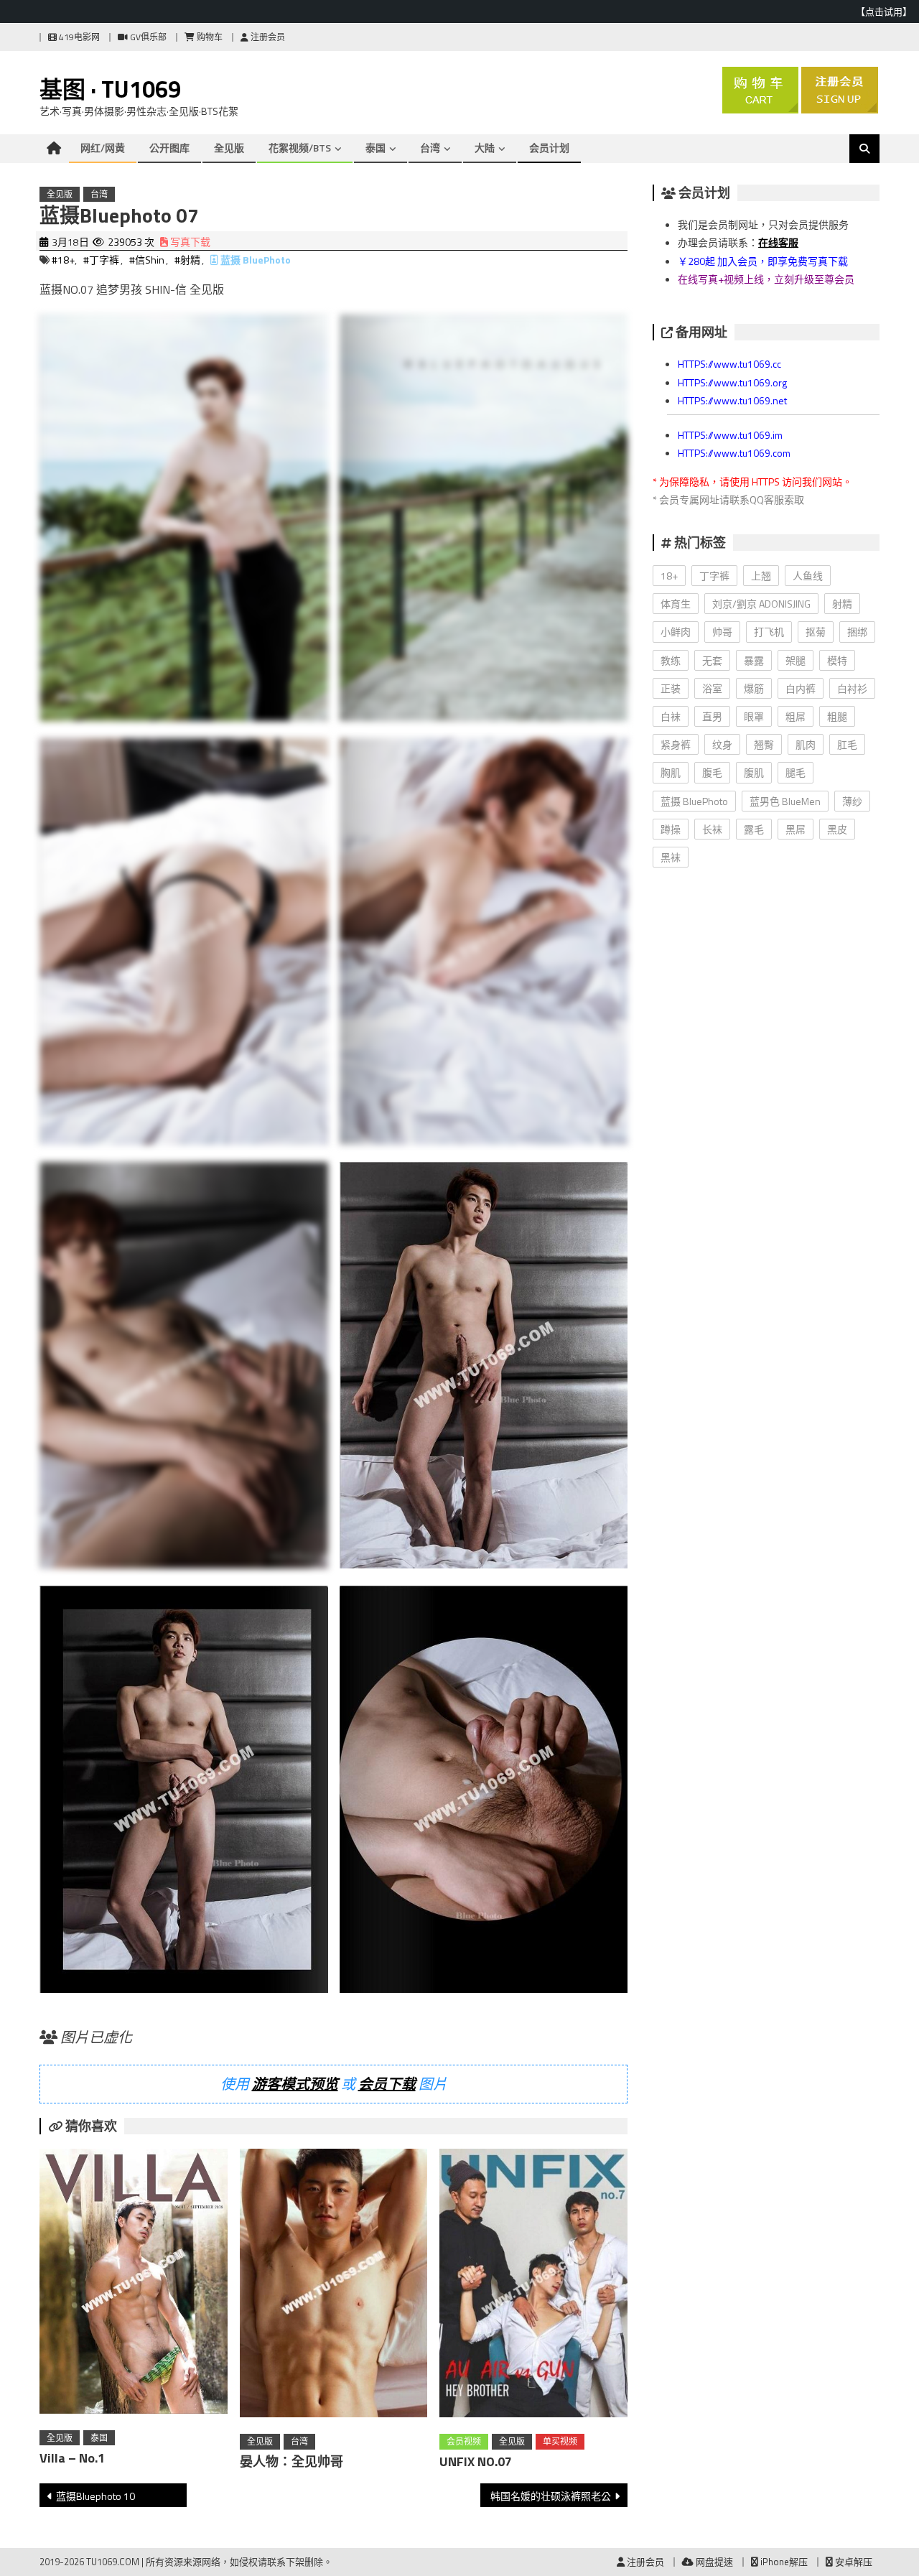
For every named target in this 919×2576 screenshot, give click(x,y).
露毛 (754, 829)
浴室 (712, 688)
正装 (671, 688)
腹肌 (754, 772)
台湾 (430, 148)
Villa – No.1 (72, 2458)
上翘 (761, 576)
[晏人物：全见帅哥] (334, 2286)
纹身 (722, 744)
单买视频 (560, 2441)
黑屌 (796, 829)
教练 (671, 660)
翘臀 (764, 744)
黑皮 (837, 829)
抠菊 (816, 632)
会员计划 (549, 148)
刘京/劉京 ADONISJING (761, 604)
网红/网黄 (103, 148)
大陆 (485, 148)
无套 (712, 660)
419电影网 (78, 37)
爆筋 (754, 688)
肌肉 (806, 744)
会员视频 (464, 2441)
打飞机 (769, 632)
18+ (669, 576)
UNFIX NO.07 (476, 2461)
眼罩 (754, 716)
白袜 (671, 716)
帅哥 (722, 632)
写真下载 (189, 242)
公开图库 (169, 148)
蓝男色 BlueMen (785, 801)
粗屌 (796, 716)
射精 (842, 604)
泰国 (375, 148)
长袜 (712, 829)
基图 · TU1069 (110, 89)
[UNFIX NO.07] (533, 2286)
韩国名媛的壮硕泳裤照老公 (551, 2496)
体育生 (676, 604)
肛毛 (847, 744)
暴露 (754, 660)
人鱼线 (808, 576)
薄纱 (852, 801)
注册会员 (267, 37)
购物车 (209, 37)
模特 (837, 660)
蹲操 (671, 829)
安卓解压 (853, 2562)
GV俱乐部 (147, 37)
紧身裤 (676, 744)
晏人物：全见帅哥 (291, 2461)
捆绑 (857, 632)
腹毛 (712, 772)
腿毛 (796, 772)
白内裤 (801, 688)
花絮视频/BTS (300, 148)
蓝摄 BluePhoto (256, 260)
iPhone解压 (783, 2562)
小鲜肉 (676, 632)
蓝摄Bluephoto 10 (95, 2496)
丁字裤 (714, 576)
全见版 (229, 148)
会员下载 (387, 2084)
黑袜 (671, 857)
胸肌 (671, 772)
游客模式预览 (295, 2084)
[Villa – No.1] (134, 2284)
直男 (712, 716)
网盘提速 (713, 2562)
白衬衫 (852, 688)
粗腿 (837, 716)
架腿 (796, 660)
